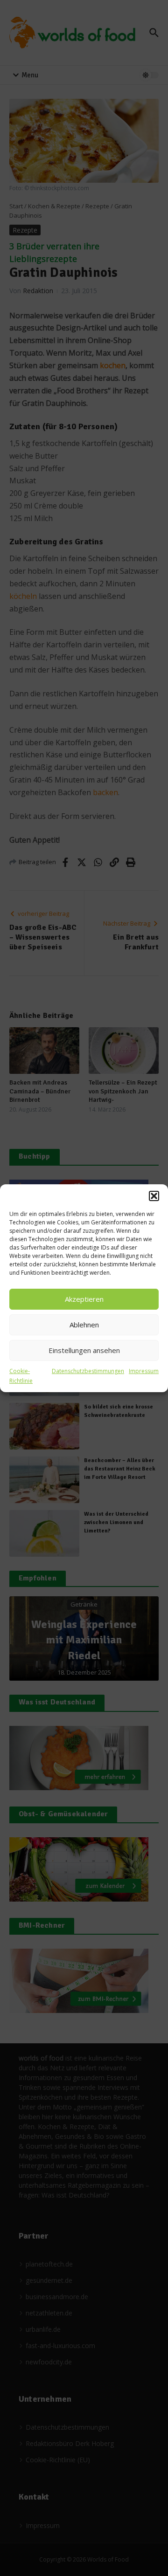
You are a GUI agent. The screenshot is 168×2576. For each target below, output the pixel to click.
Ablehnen (84, 1325)
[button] (154, 1196)
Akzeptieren (84, 1299)
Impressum (144, 1371)
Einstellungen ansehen (84, 1350)
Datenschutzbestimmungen (88, 1371)
